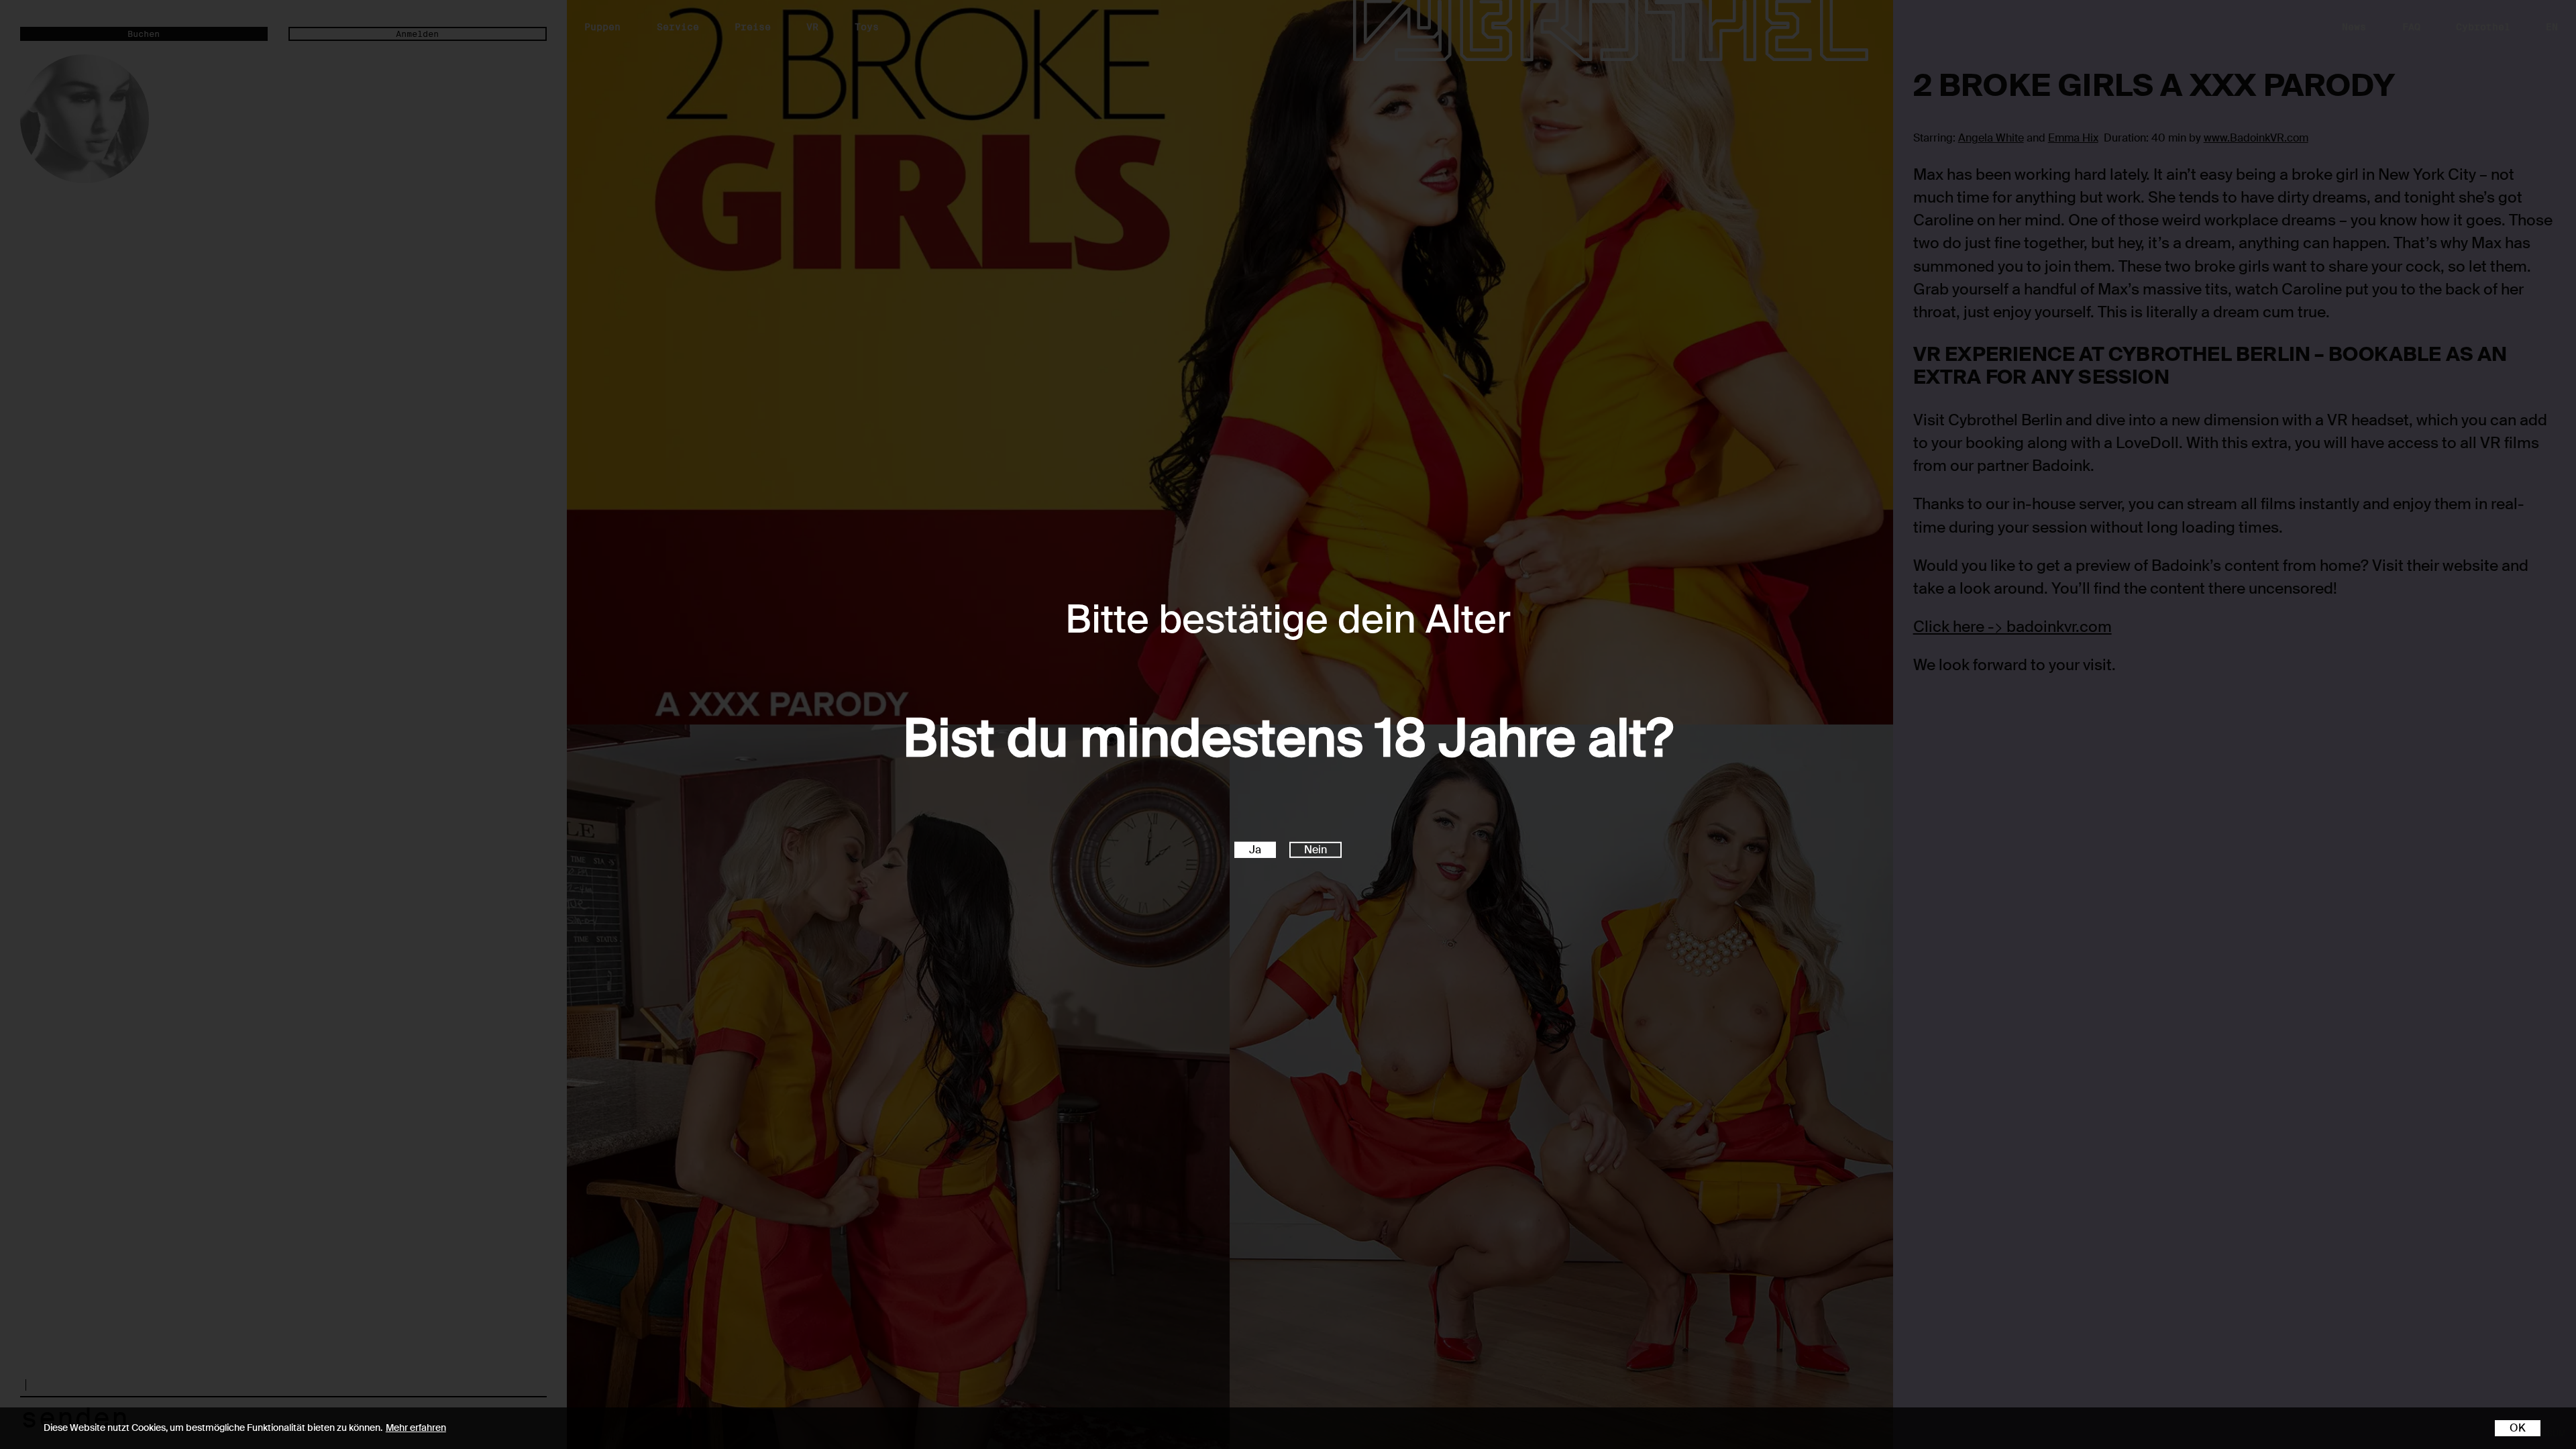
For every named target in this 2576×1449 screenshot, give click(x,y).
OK (2518, 1428)
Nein (1316, 850)
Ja (1255, 850)
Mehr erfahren (416, 1428)
